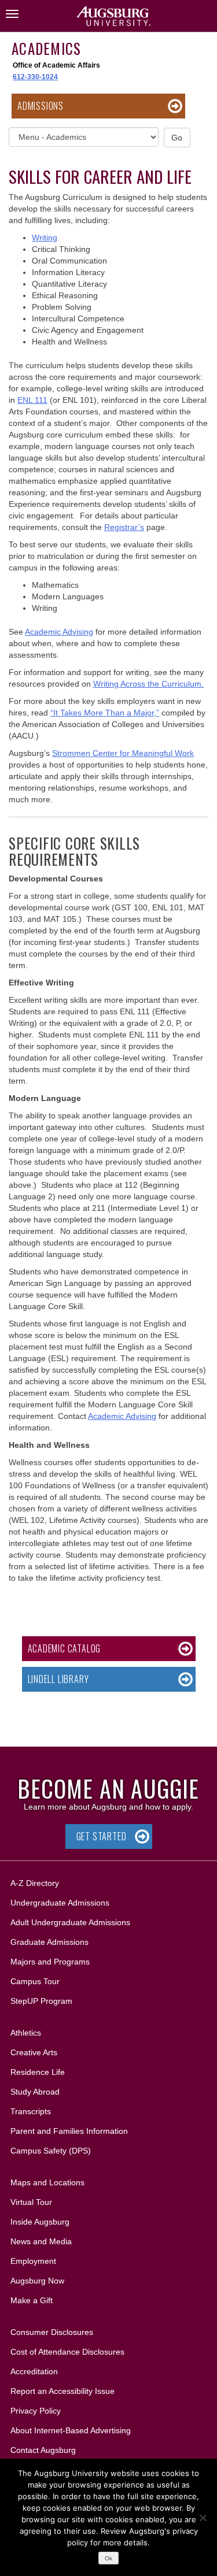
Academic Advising (59, 632)
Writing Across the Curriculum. (148, 684)
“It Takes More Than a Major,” (105, 713)
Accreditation (34, 2371)
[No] (203, 2518)
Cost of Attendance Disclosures (67, 2352)
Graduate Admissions (49, 1942)
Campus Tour (35, 1981)
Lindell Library (58, 1679)
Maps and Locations (47, 2182)
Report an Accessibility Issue (62, 2391)
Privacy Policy (36, 2411)
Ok (108, 2558)
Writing (45, 238)
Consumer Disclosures (52, 2332)
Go (177, 138)
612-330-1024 (35, 77)
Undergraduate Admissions (60, 1903)
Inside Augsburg (40, 2222)
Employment (33, 2261)
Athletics (26, 2033)
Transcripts (31, 2111)
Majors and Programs (50, 1961)
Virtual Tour (31, 2202)
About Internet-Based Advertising (71, 2430)
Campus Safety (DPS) (51, 2151)
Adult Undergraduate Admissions (70, 1922)
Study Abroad (35, 2092)
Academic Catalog (65, 1648)
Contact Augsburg (43, 2450)
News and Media (41, 2241)
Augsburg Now (37, 2281)
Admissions (41, 106)
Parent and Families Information (69, 2131)
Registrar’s (124, 527)
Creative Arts (34, 2052)
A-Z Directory (35, 1883)
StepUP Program (41, 2001)
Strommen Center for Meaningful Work (123, 753)
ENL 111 (32, 400)
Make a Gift (32, 2300)
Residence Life (38, 2072)
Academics (46, 48)
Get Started (102, 1836)
